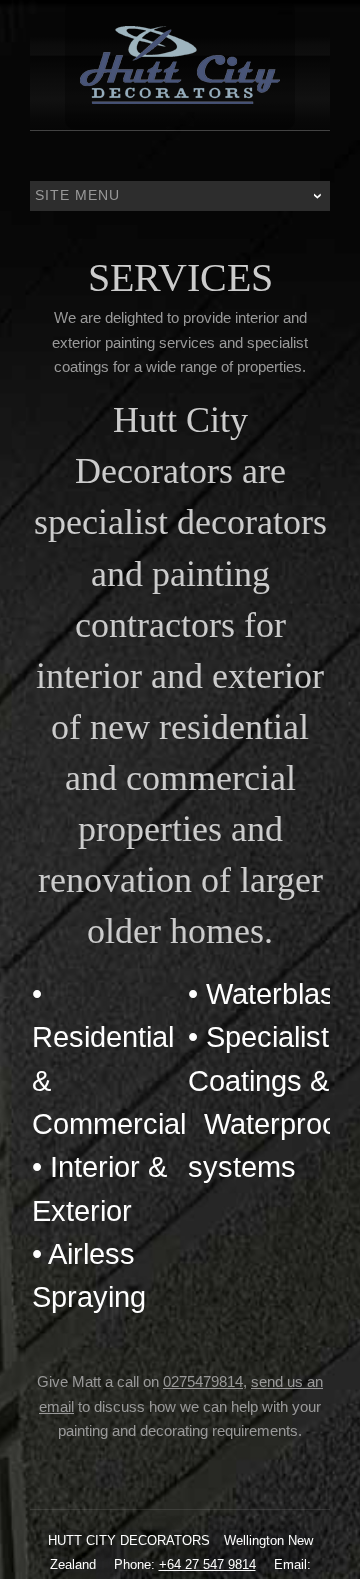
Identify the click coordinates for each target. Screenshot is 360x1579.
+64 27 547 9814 (207, 1564)
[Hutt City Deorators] (180, 65)
